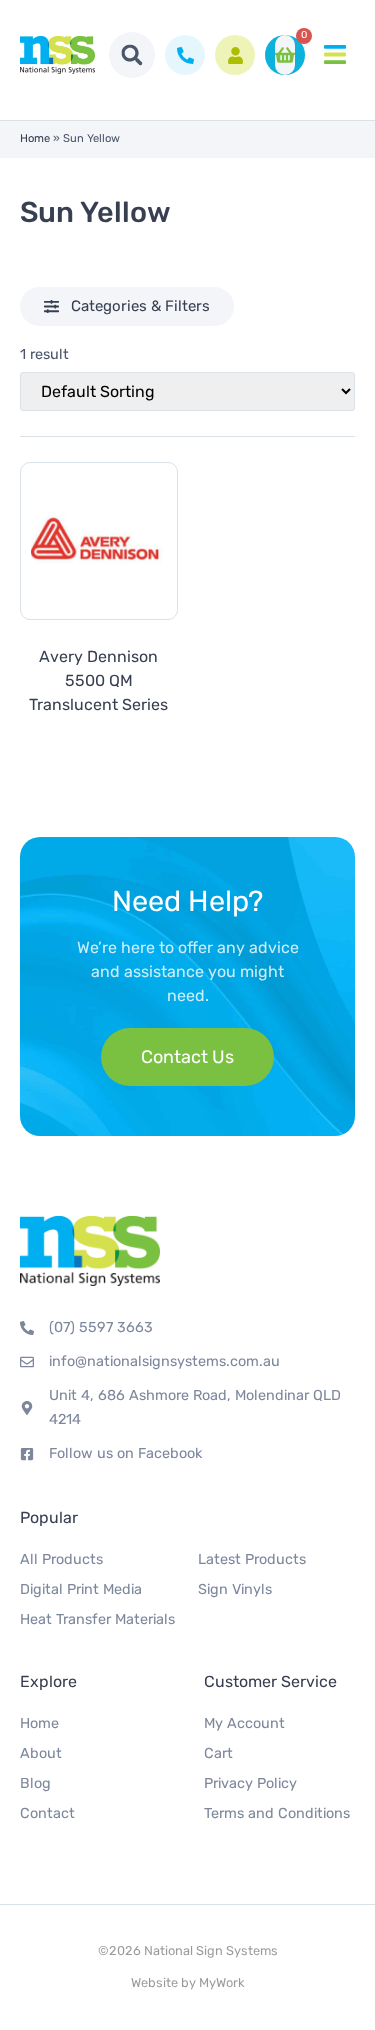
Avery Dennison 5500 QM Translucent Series (98, 680)
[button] (132, 55)
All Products (61, 1559)
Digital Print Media (81, 1589)
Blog (35, 1783)
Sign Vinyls (235, 1589)
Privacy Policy (250, 1783)
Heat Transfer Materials (97, 1619)
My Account (244, 1723)
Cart (218, 1753)
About (41, 1753)
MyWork (222, 1982)
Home (35, 138)
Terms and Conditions (277, 1813)
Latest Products (252, 1559)
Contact (47, 1813)
